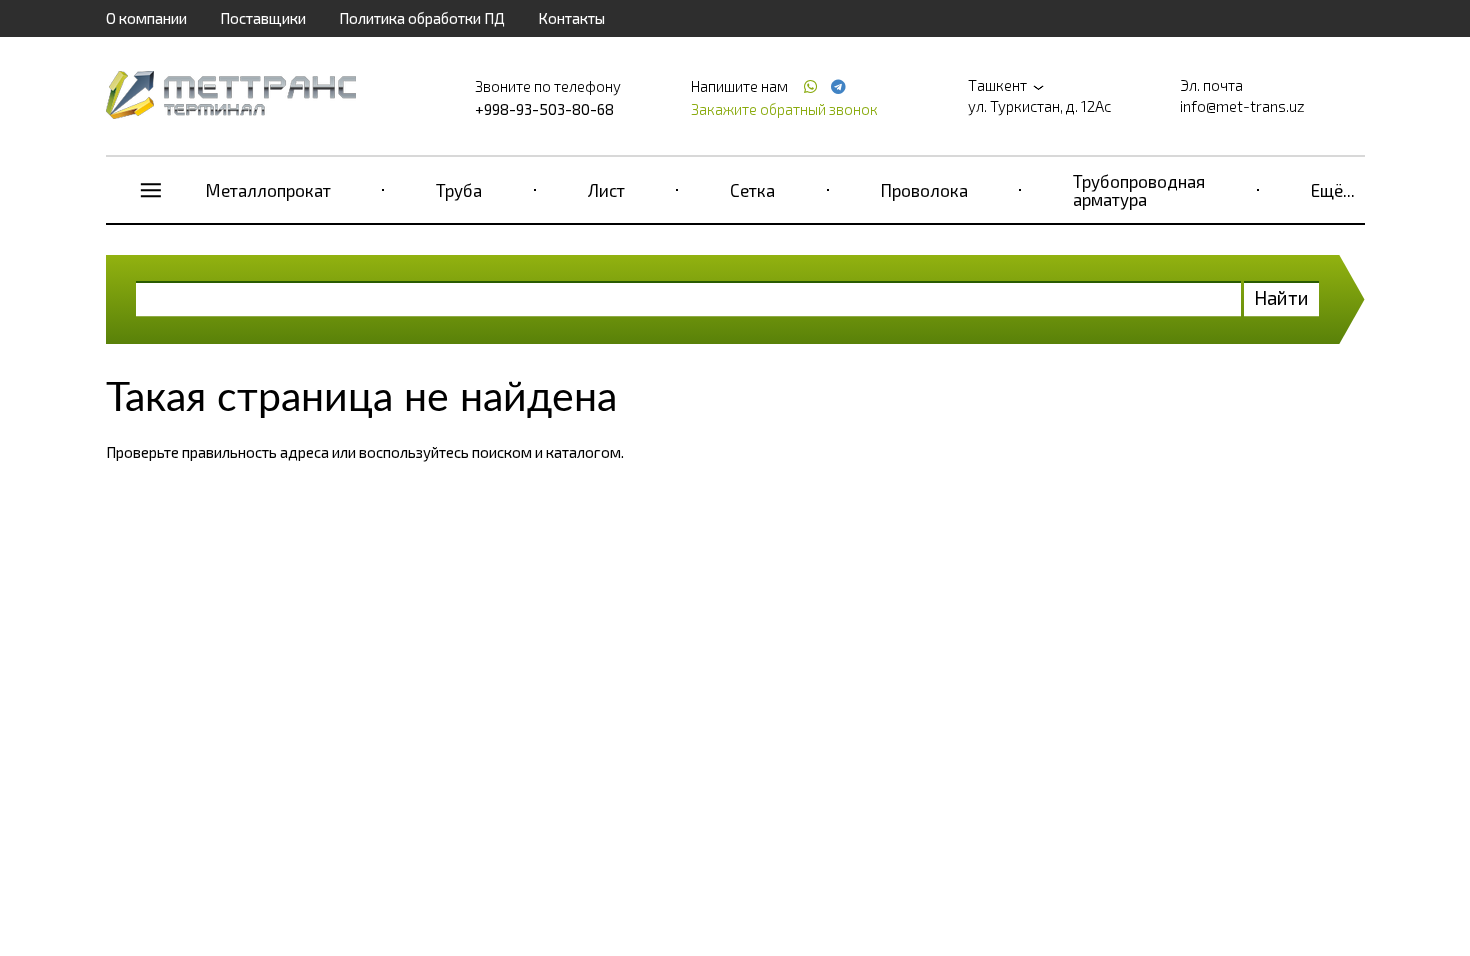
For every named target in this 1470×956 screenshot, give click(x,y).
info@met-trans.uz (1242, 106)
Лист (606, 190)
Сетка (752, 190)
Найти (1281, 297)
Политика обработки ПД (422, 18)
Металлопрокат (268, 190)
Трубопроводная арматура (1139, 190)
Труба (459, 190)
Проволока (924, 190)
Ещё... (1333, 190)
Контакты (571, 18)
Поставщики (263, 18)
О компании (146, 18)
